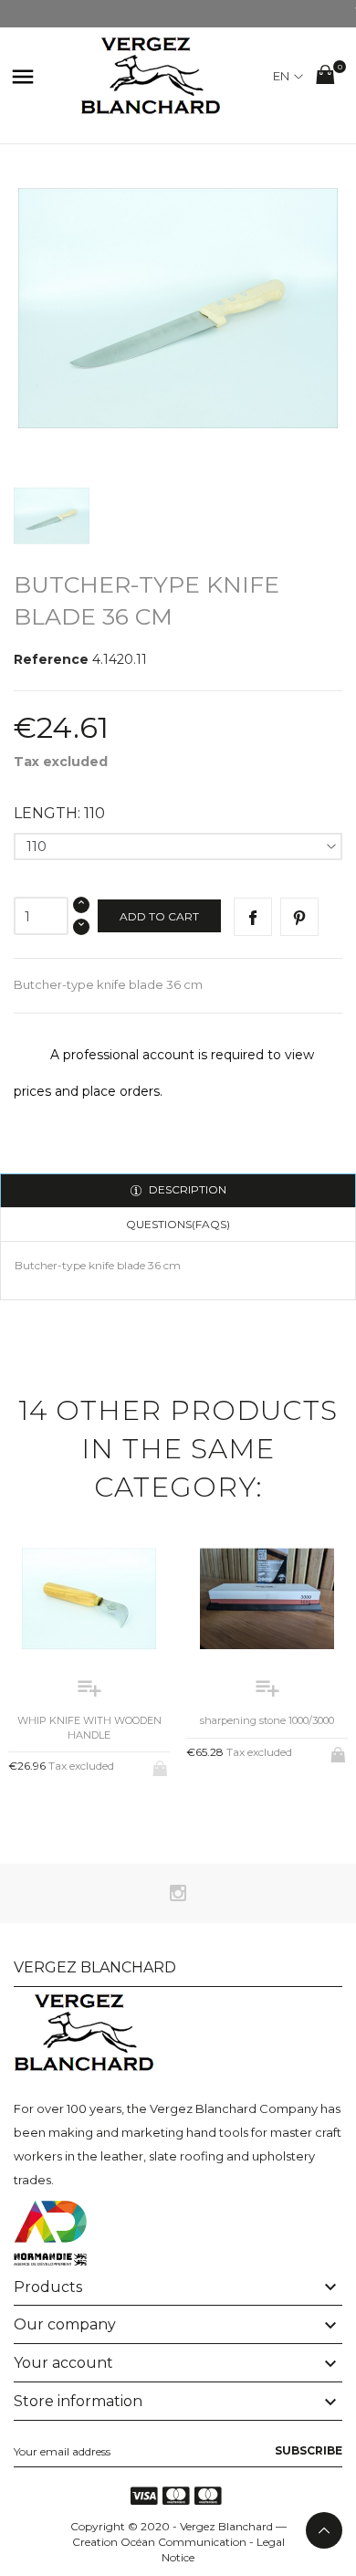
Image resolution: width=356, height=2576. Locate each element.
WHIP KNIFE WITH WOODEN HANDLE (89, 1727)
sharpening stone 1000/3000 (267, 1720)
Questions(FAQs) (178, 1224)
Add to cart (159, 916)
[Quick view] (74, 1814)
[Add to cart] (340, 1751)
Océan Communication (183, 2542)
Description (186, 1189)
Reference (51, 659)
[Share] (253, 917)
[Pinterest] (299, 917)
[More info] (105, 1814)
